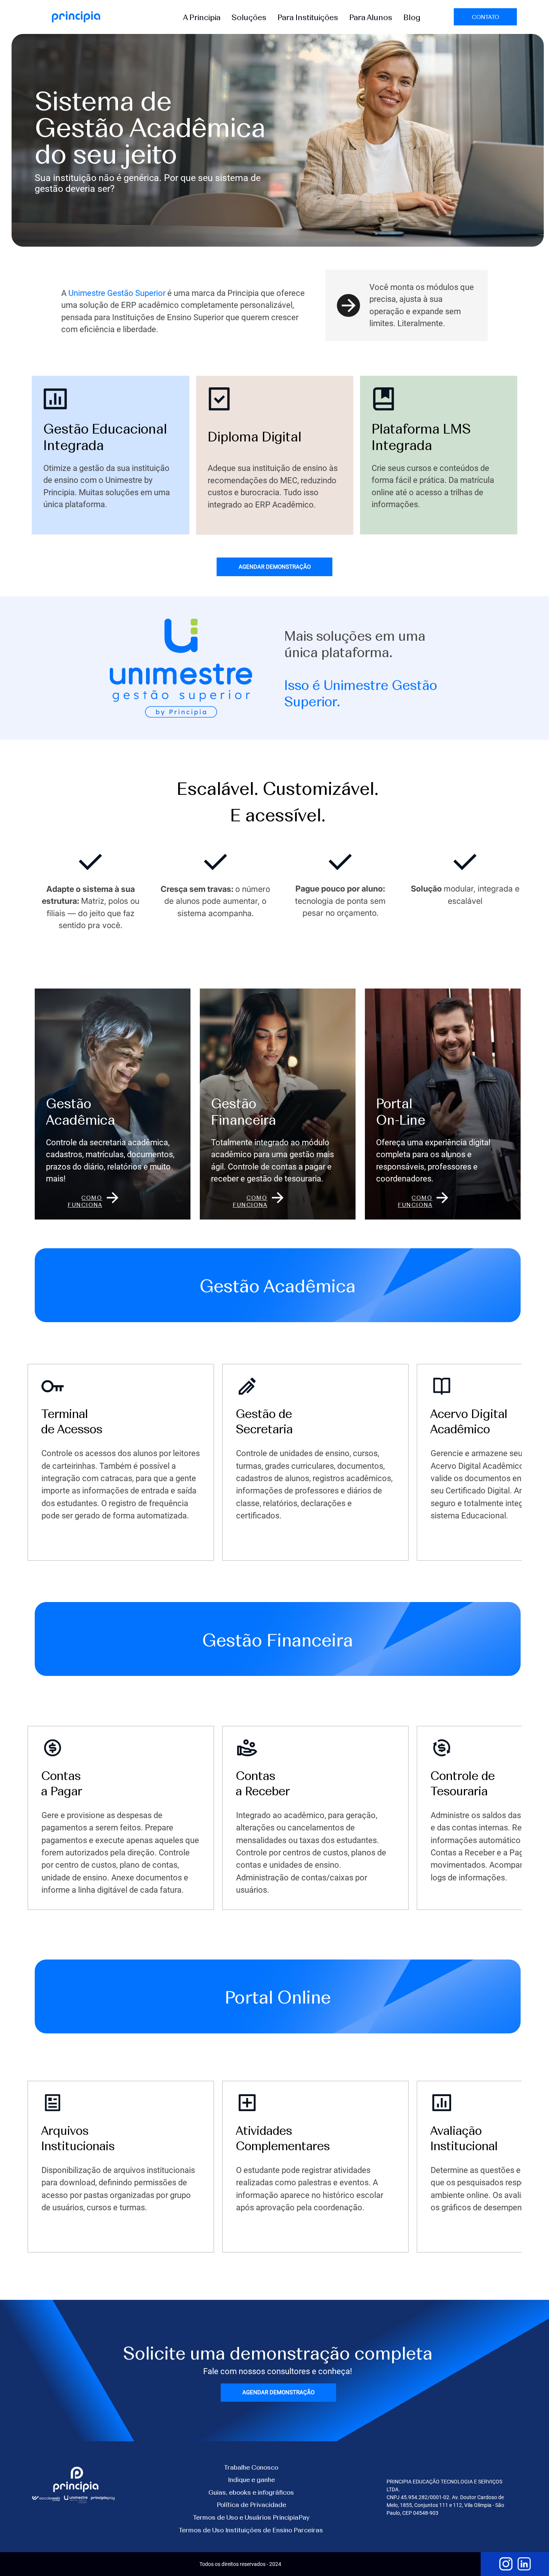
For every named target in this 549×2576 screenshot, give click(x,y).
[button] (202, 17)
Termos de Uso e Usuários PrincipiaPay (251, 2517)
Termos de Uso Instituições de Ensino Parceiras (251, 2530)
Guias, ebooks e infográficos (251, 2492)
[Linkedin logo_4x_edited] (524, 2564)
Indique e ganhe (251, 2479)
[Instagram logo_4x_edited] (506, 2564)
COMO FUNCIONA (85, 1201)
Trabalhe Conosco (251, 2467)
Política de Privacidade (251, 2504)
